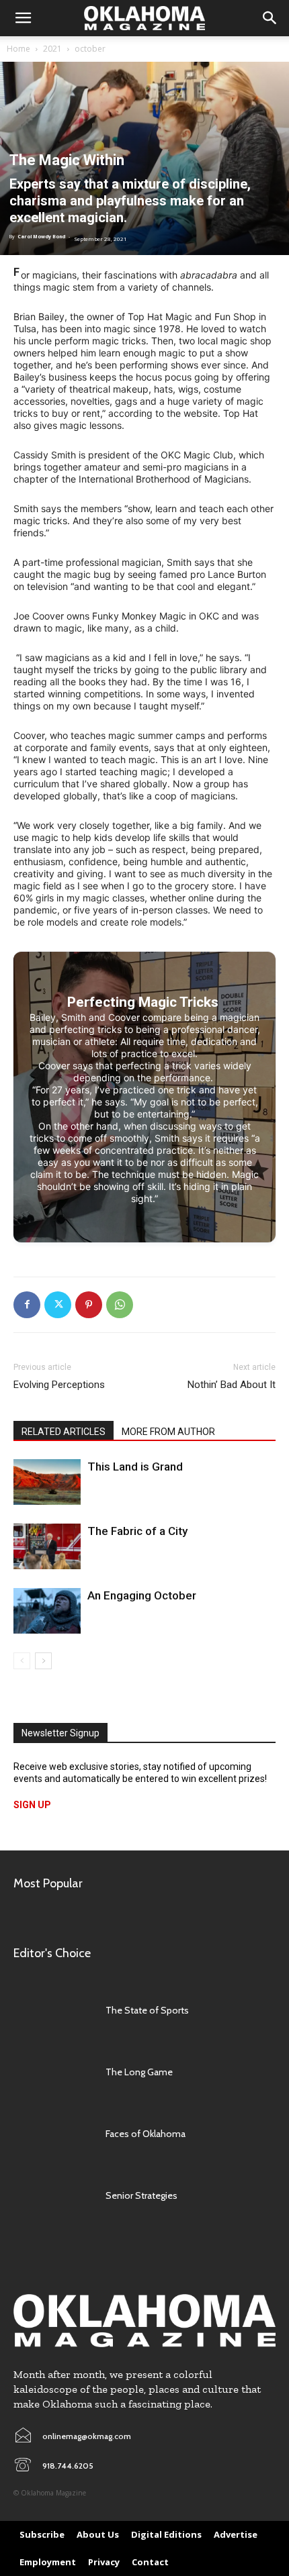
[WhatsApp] (120, 1305)
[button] (23, 18)
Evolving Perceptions (59, 1385)
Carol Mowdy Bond (41, 237)
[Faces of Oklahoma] (53, 2134)
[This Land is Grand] (47, 1482)
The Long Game (139, 2072)
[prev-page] (22, 1661)
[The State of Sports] (53, 2011)
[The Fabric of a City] (47, 1547)
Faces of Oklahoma (146, 2134)
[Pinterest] (89, 1305)
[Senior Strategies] (53, 2195)
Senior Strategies (141, 2195)
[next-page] (43, 1661)
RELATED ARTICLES (64, 1432)
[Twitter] (58, 1305)
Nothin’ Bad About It (232, 1385)
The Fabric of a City (137, 1531)
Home (18, 49)
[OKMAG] (144, 2321)
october (90, 49)
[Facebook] (27, 1305)
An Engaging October (142, 1595)
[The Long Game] (53, 2072)
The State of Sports (147, 2010)
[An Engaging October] (47, 1611)
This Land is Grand (135, 1467)
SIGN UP (32, 1805)
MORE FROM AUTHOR (168, 1432)
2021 (52, 49)
